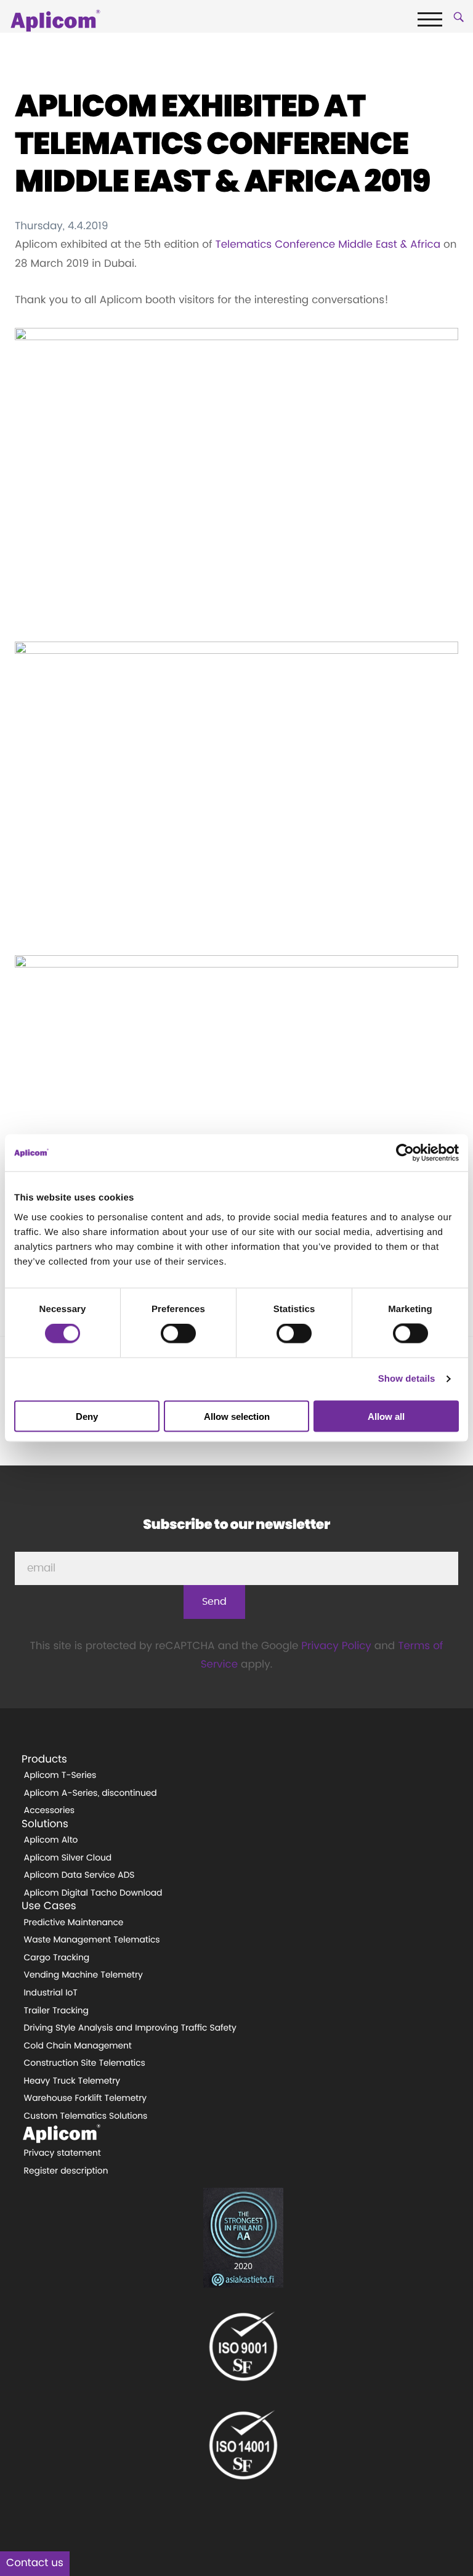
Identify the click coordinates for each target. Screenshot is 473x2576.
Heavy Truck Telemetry (72, 2081)
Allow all (386, 1416)
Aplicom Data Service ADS (79, 1875)
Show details (407, 1379)
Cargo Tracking (57, 1958)
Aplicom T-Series (60, 1775)
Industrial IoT (51, 1993)
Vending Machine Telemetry (83, 1975)
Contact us (35, 2563)
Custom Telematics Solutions (86, 2116)
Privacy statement (63, 2153)
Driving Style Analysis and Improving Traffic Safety (130, 2028)
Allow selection (237, 1416)
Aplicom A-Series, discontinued (91, 1793)
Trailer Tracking (56, 2011)
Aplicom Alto (51, 1840)
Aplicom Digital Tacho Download (93, 1893)
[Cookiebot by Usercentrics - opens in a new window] (405, 1153)
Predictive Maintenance (74, 1923)
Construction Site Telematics (85, 2063)
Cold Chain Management (78, 2046)
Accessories (50, 1811)
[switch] (178, 1334)
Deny (87, 1416)
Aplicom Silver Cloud (68, 1858)
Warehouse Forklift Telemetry (86, 2098)
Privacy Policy (336, 1646)
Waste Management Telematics (92, 1940)
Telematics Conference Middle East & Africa (328, 245)
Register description (66, 2171)
